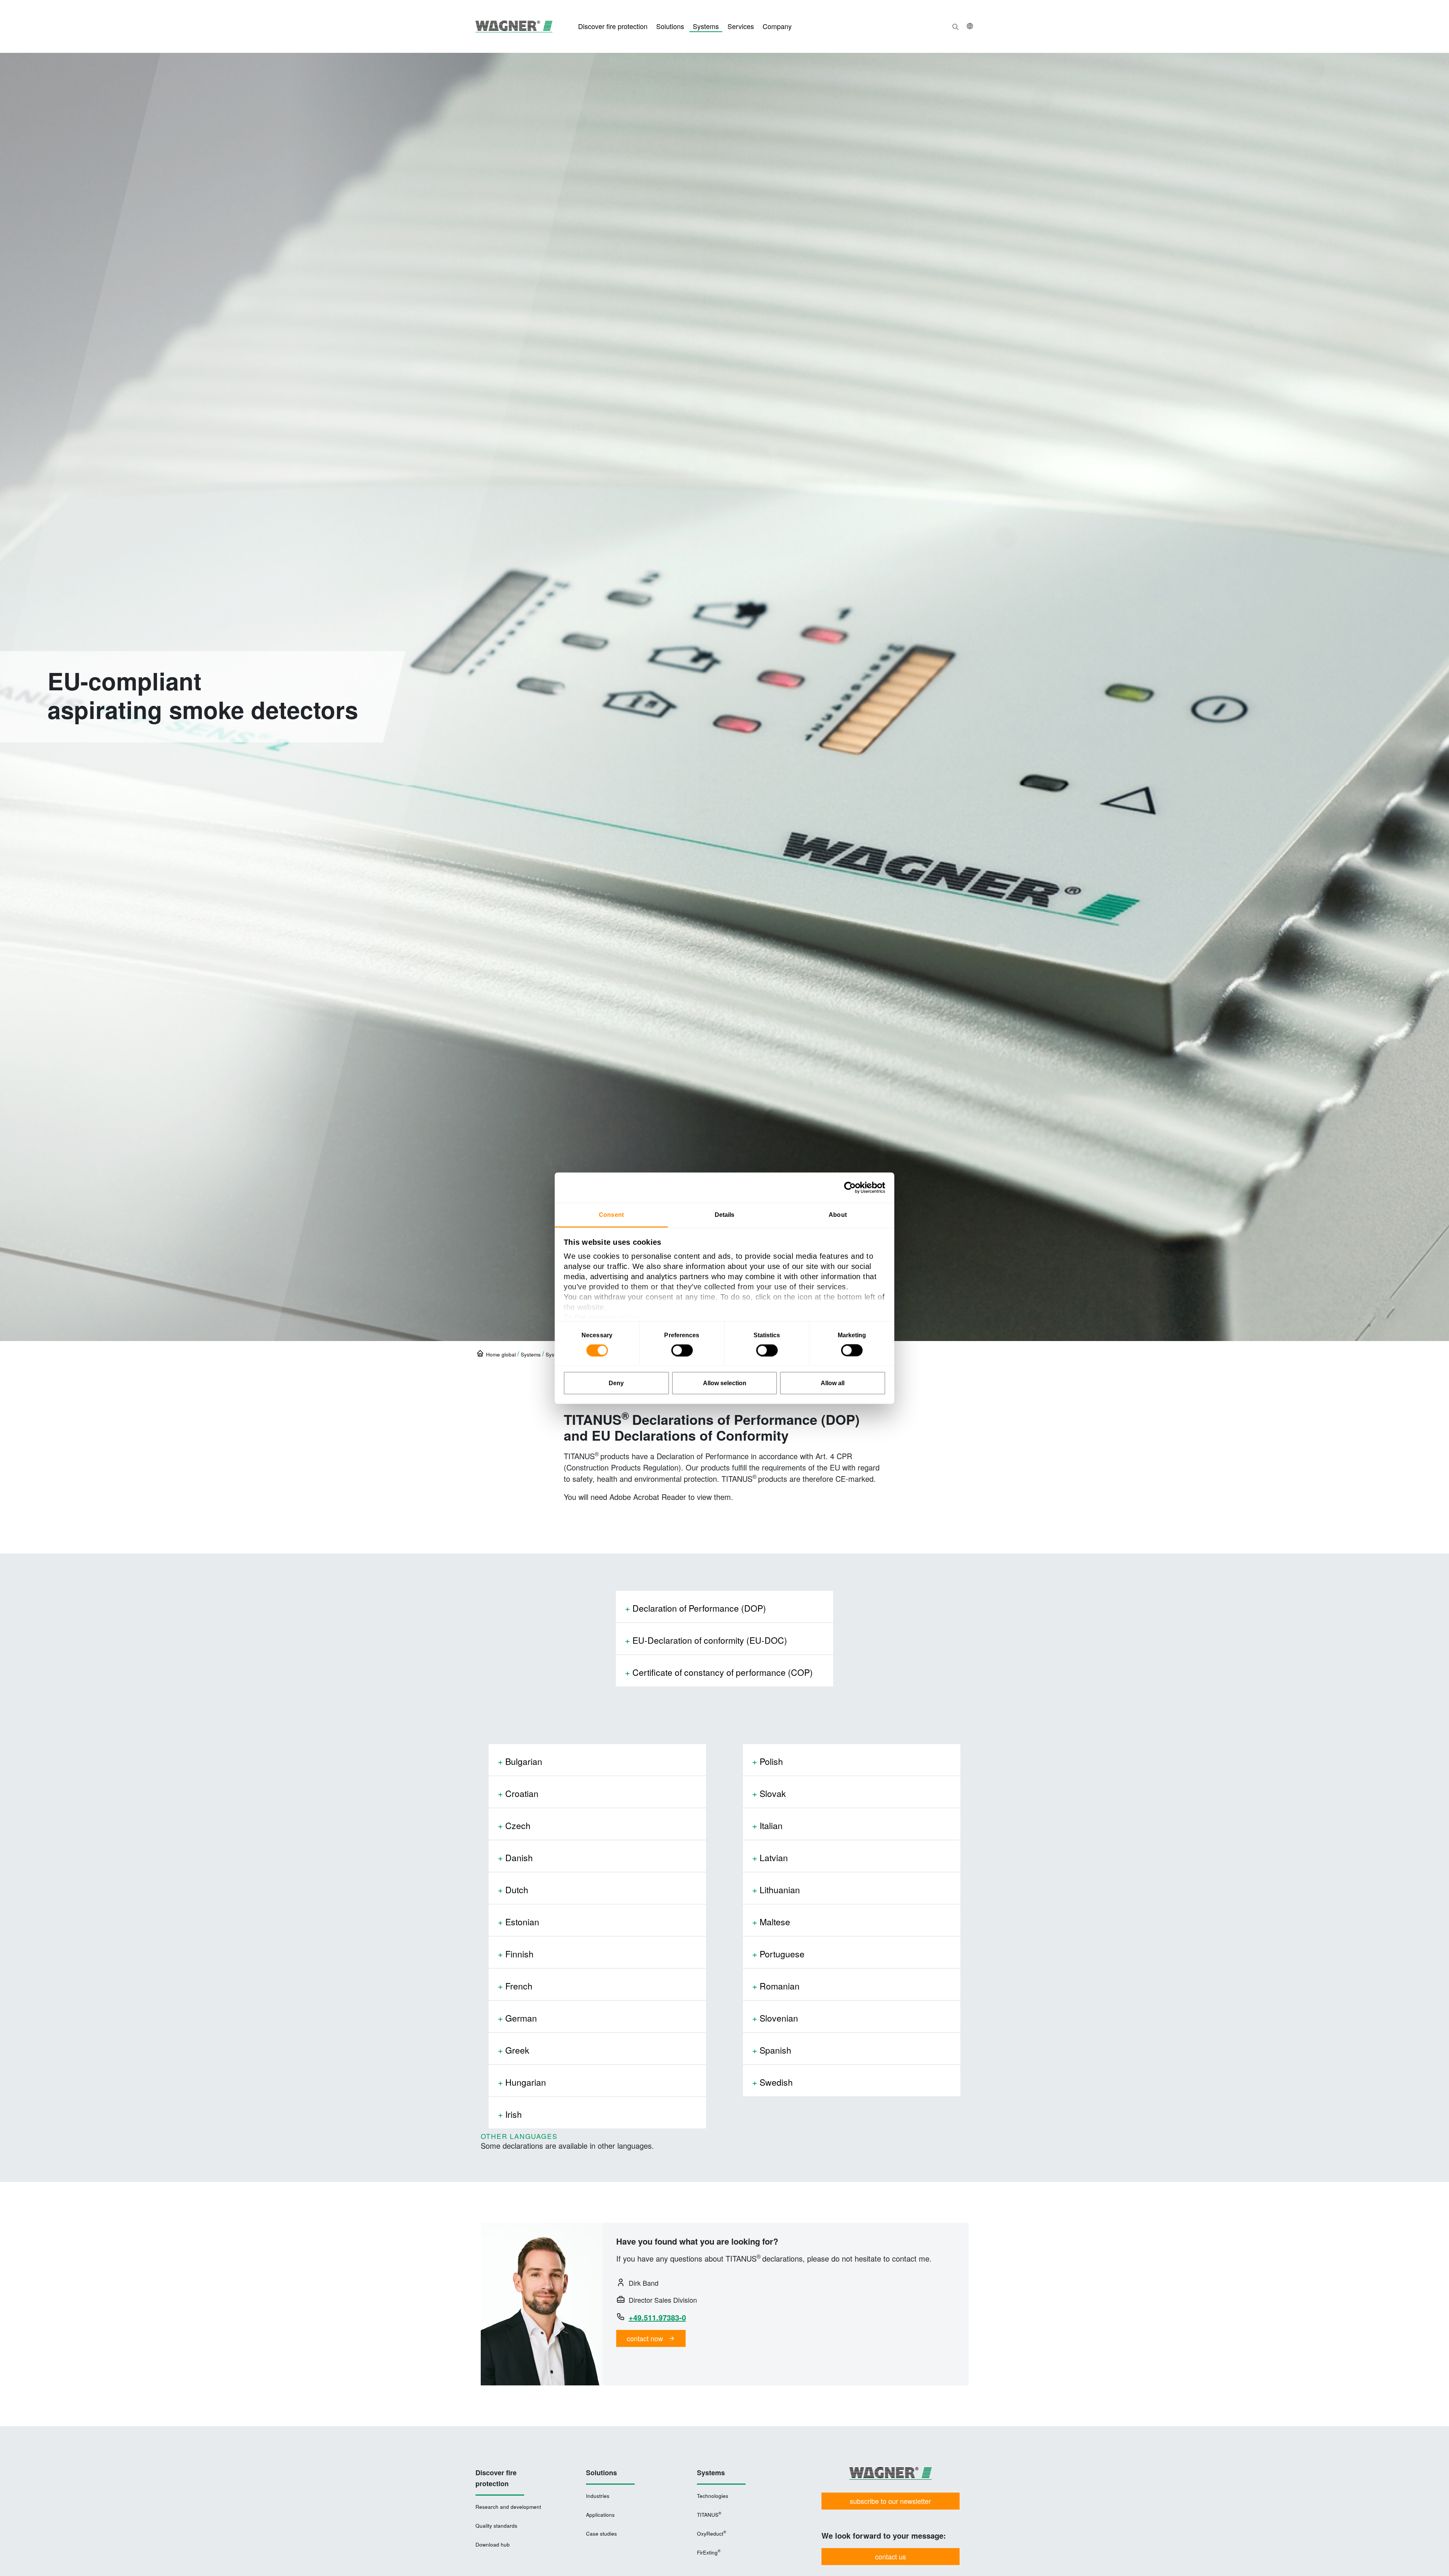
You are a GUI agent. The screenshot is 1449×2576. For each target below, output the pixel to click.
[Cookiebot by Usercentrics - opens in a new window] (852, 1187)
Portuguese (782, 1954)
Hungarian (526, 2082)
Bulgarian (524, 1761)
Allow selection (725, 1383)
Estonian (522, 1922)
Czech (518, 1825)
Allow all (833, 1383)
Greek (517, 2050)
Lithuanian (780, 1890)
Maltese (775, 1922)
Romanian (780, 1986)
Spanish (775, 2050)
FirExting (708, 2552)
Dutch (517, 1890)
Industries (598, 2496)
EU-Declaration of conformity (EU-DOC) (710, 1640)
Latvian (774, 1858)
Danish (519, 1858)
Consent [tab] (611, 1214)
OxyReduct (711, 2533)
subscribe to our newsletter (890, 2501)
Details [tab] (725, 1214)
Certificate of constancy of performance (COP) (723, 1672)
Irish (514, 2114)
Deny (616, 1383)
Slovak (773, 1793)
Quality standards (496, 2526)
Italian (771, 1825)
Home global (501, 1354)
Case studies (601, 2534)
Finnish (519, 1954)
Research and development (508, 2507)
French (519, 1986)
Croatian (522, 1793)
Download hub (493, 2544)
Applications (600, 2515)
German (521, 2018)
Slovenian (779, 2018)
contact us (891, 2556)
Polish (771, 1761)
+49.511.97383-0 (657, 2317)
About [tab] (838, 1214)
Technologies (713, 2496)
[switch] (682, 1350)
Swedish (776, 2082)
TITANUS (709, 2514)
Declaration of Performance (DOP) (699, 1608)
